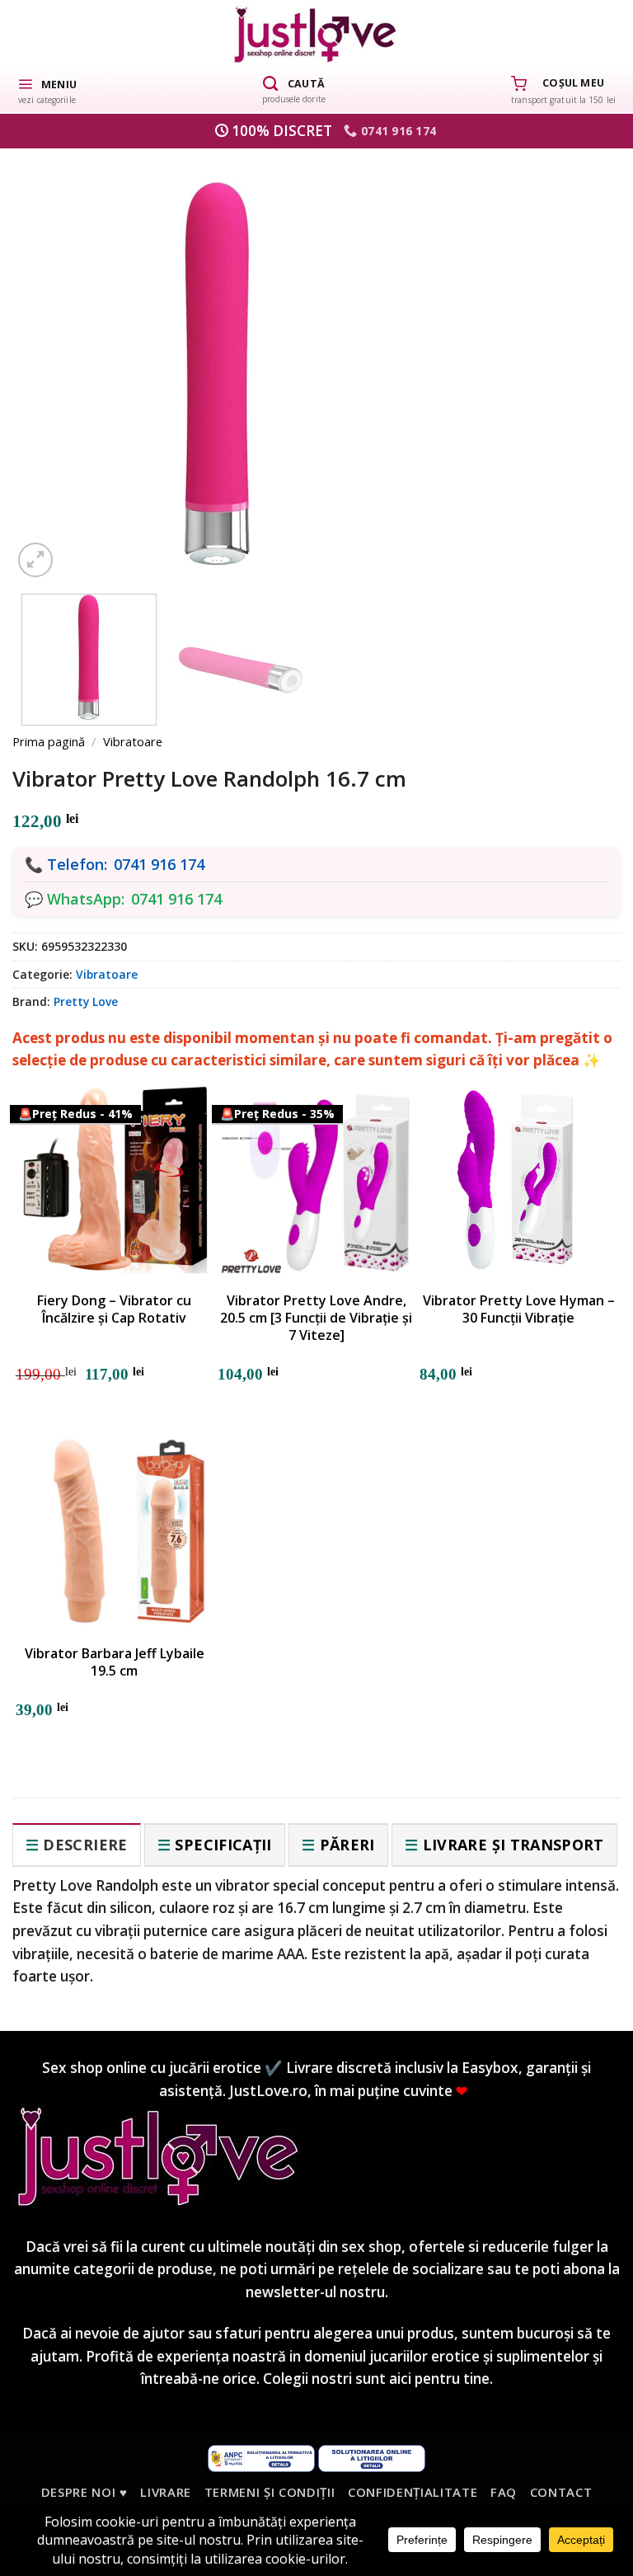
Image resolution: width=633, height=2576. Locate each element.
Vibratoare (133, 741)
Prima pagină (49, 741)
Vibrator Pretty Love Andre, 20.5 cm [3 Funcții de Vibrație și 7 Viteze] (316, 1318)
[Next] (581, 354)
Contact (561, 2492)
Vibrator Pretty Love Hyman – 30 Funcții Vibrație (519, 1309)
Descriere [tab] (85, 1845)
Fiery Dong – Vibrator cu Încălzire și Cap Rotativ (114, 1309)
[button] (47, 90)
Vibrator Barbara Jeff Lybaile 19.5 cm (115, 1662)
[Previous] (52, 354)
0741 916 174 (159, 864)
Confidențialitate (413, 2492)
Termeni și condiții (270, 2492)
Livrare (166, 2492)
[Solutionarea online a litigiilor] (372, 2456)
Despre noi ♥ (84, 2492)
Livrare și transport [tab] (513, 1845)
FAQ (504, 2492)
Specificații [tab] (223, 1845)
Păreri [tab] (347, 1845)
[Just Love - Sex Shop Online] (317, 34)
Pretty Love (86, 1001)
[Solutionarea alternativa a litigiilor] (261, 2456)
